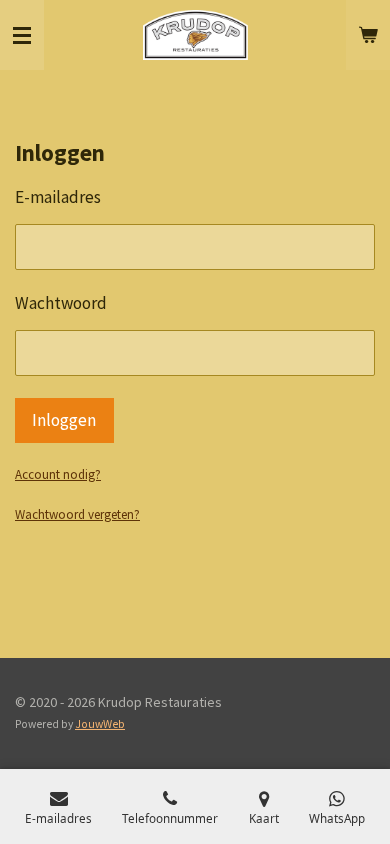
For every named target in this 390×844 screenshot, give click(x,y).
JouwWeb (100, 724)
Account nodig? (58, 474)
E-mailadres (58, 197)
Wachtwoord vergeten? (77, 514)
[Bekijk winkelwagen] (368, 35)
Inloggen (64, 420)
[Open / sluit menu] (22, 35)
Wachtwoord (61, 303)
